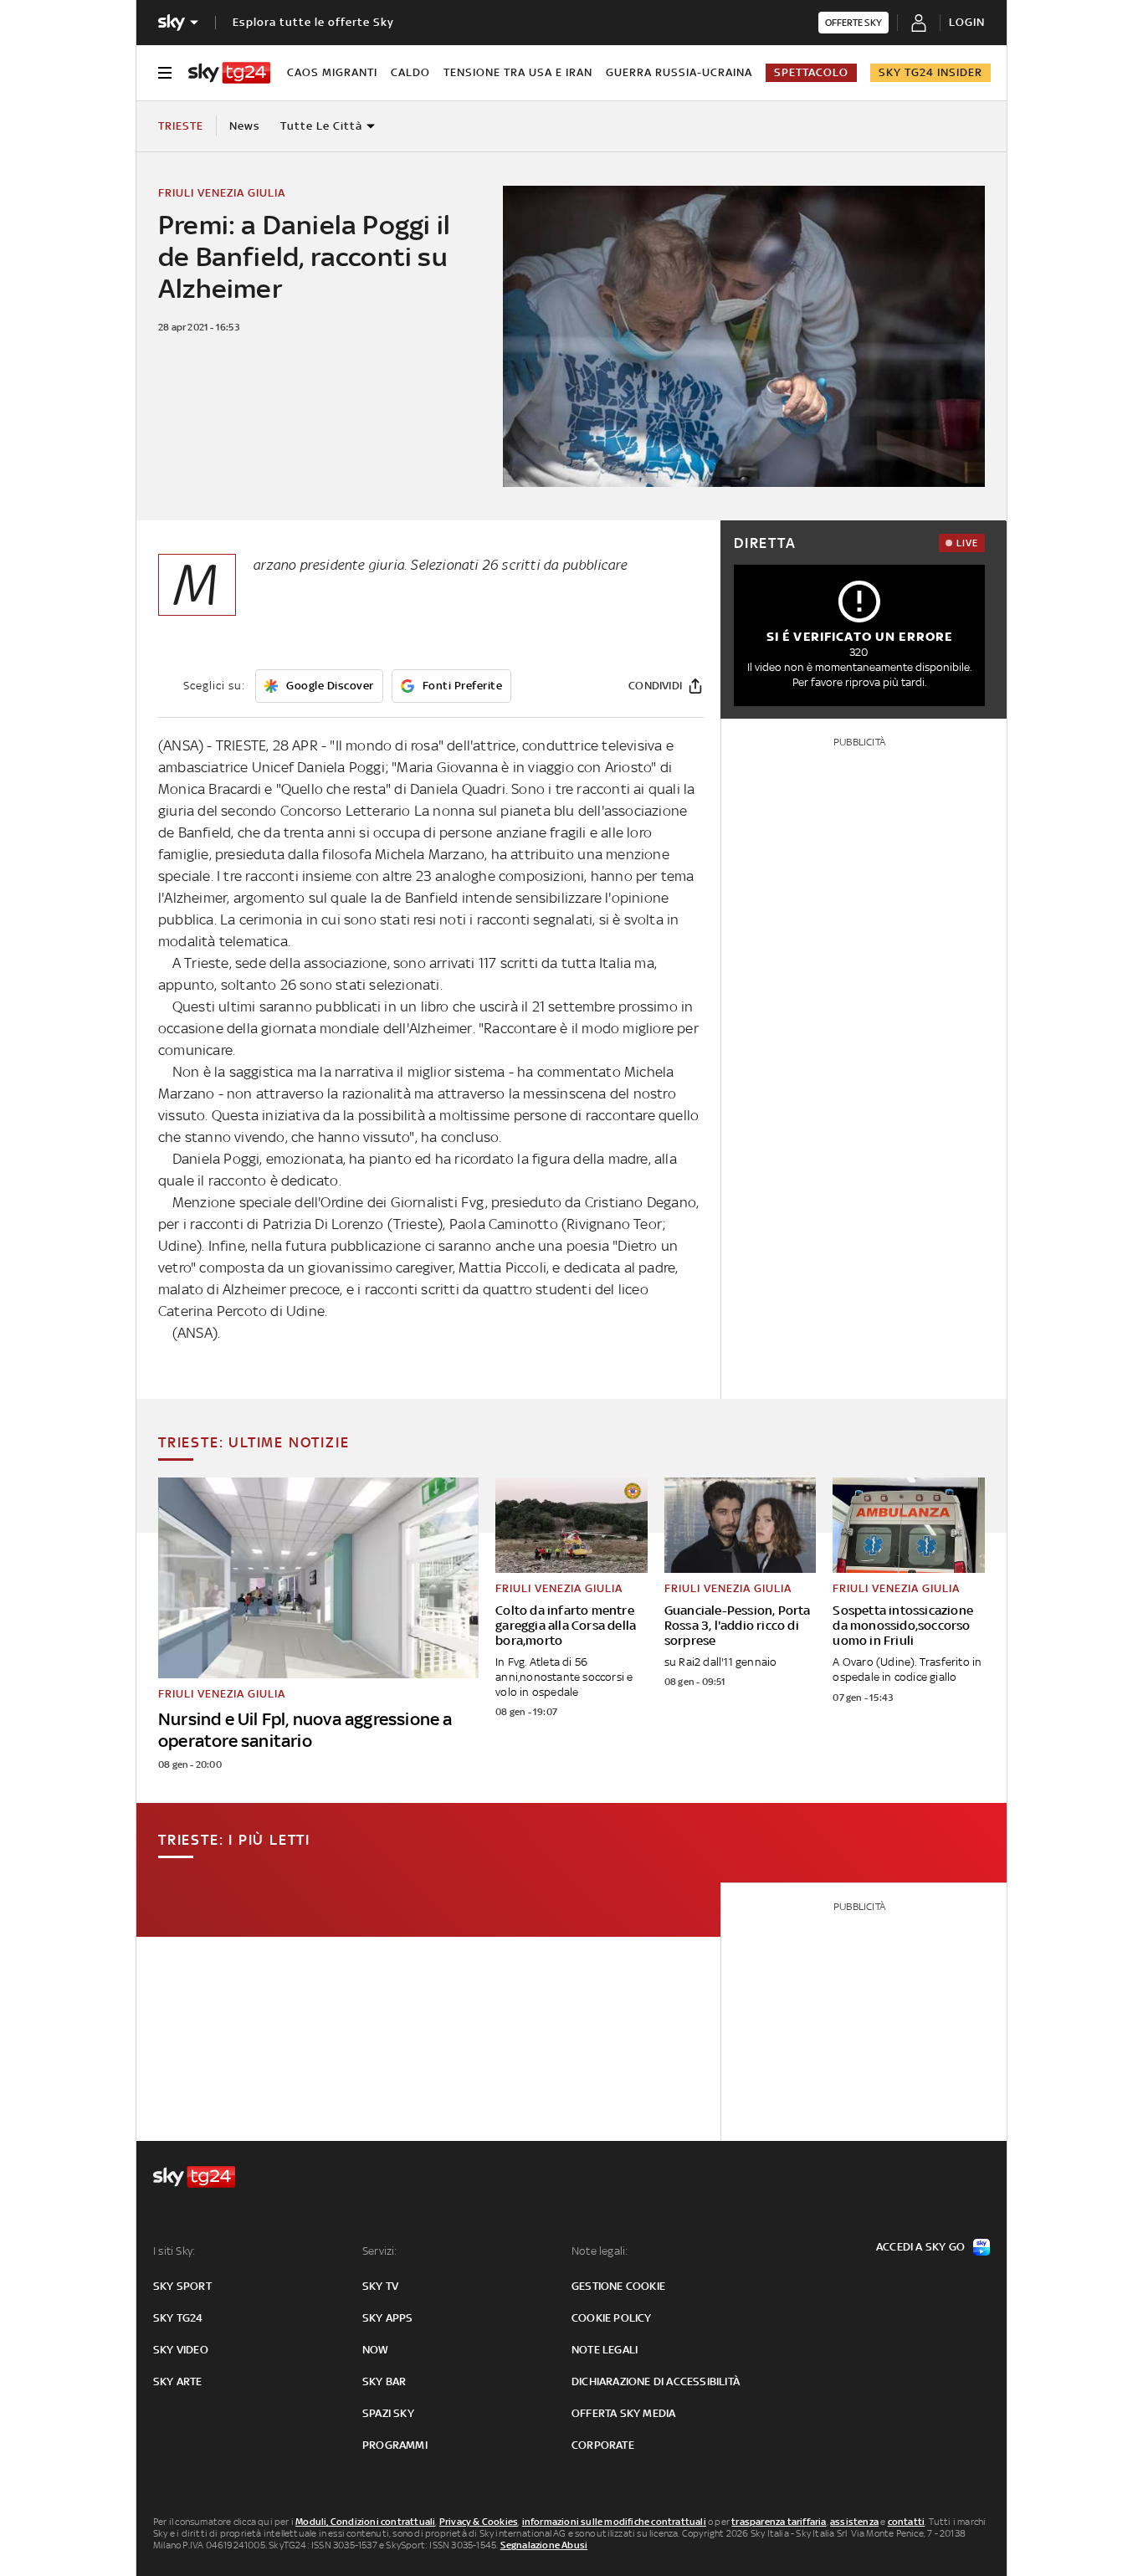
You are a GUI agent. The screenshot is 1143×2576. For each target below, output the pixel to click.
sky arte (178, 2381)
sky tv (380, 2286)
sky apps (388, 2318)
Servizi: (380, 2251)
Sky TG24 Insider (930, 72)
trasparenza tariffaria (779, 2522)
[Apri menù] (165, 73)
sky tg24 (178, 2318)
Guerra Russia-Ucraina (679, 72)
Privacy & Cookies (479, 2522)
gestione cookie (618, 2286)
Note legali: (600, 2251)
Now (376, 2350)
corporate (603, 2445)
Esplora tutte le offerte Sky (313, 22)
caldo (410, 72)
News (245, 126)
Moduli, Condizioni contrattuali (365, 2522)
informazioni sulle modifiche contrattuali (614, 2522)
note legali (605, 2350)
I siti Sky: (174, 2251)
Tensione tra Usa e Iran (518, 72)
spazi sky (388, 2413)
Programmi (395, 2445)
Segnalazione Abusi (544, 2545)
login (967, 22)
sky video (181, 2350)
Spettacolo (811, 72)
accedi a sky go (920, 2247)
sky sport (182, 2286)
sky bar (384, 2381)
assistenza (854, 2522)
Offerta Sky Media (623, 2413)
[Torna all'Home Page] (229, 73)
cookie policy (612, 2318)
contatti (907, 2522)
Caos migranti (332, 72)
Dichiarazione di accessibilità (656, 2381)
